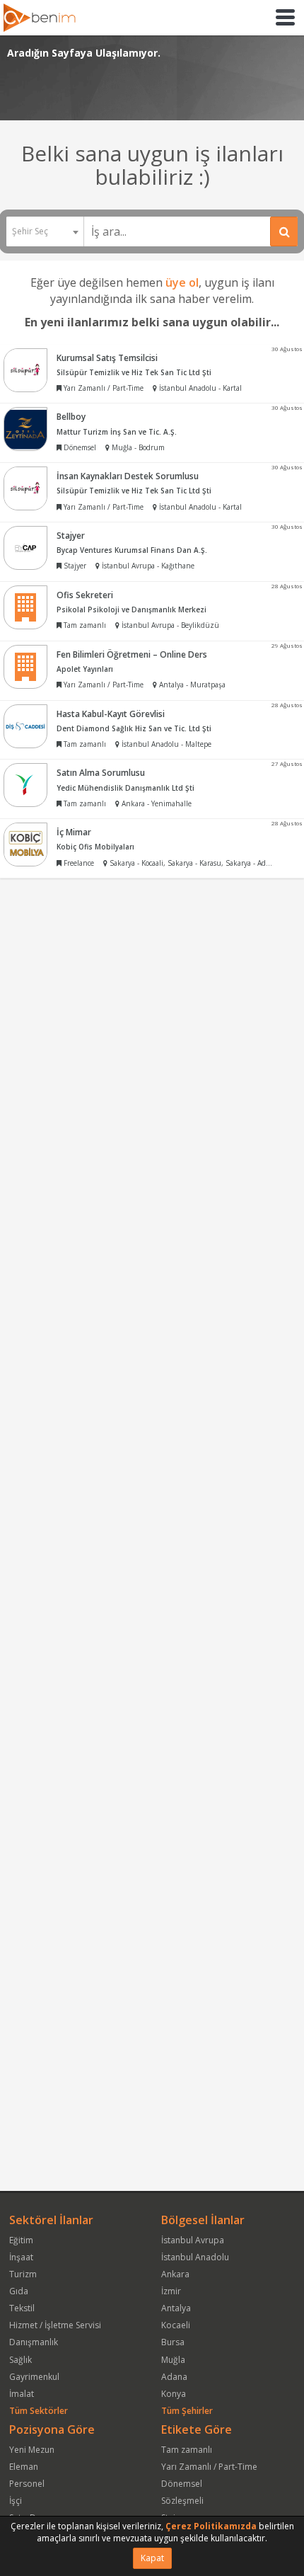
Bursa (173, 2342)
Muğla (173, 2360)
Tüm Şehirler (187, 2411)
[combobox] (45, 231)
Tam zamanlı (187, 2450)
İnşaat (21, 2257)
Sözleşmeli (182, 2501)
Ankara (175, 2274)
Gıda (19, 2291)
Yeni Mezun (32, 2450)
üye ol (182, 282)
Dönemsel (182, 2484)
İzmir (171, 2291)
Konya (174, 2394)
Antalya (176, 2308)
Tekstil (22, 2308)
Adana (174, 2377)
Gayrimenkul (34, 2377)
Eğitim (21, 2240)
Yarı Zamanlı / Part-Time (209, 2467)
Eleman (24, 2467)
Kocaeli (176, 2325)
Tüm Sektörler (39, 2411)
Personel (27, 2484)
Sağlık (21, 2360)
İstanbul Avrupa (193, 2240)
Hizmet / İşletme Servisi (55, 2325)
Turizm (23, 2274)
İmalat (22, 2394)
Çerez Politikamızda (211, 2526)
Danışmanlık (34, 2342)
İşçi (16, 2501)
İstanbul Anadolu (195, 2257)
